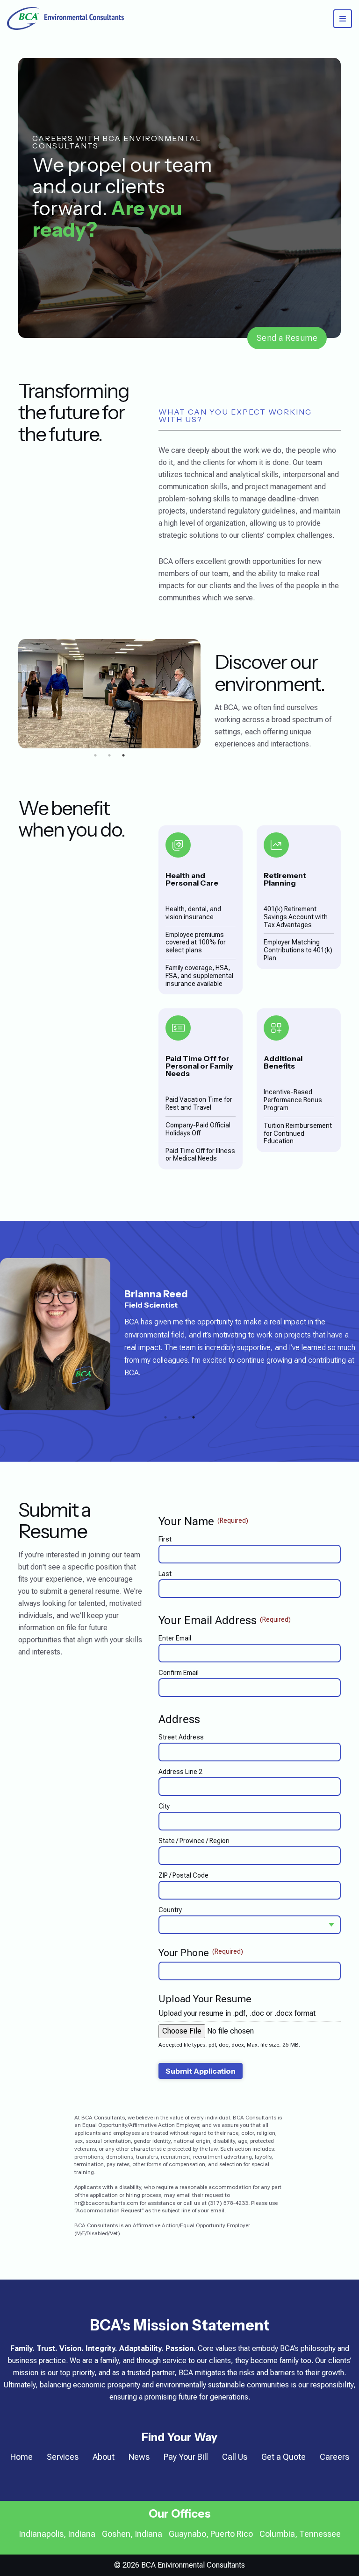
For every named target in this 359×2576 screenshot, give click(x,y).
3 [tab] (123, 755)
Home (22, 2457)
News (139, 2457)
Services (63, 2457)
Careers (334, 2457)
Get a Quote (284, 2457)
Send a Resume (287, 338)
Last (165, 1574)
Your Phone (201, 1953)
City (164, 1806)
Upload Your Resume (205, 1999)
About (104, 2457)
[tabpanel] (109, 694)
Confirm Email (179, 1673)
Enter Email (175, 1638)
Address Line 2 (180, 1772)
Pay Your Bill (186, 2457)
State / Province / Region (194, 1841)
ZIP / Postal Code (183, 1875)
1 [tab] (95, 755)
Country (170, 1910)
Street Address (181, 1737)
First (165, 1539)
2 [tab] (109, 755)
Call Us (235, 2457)
